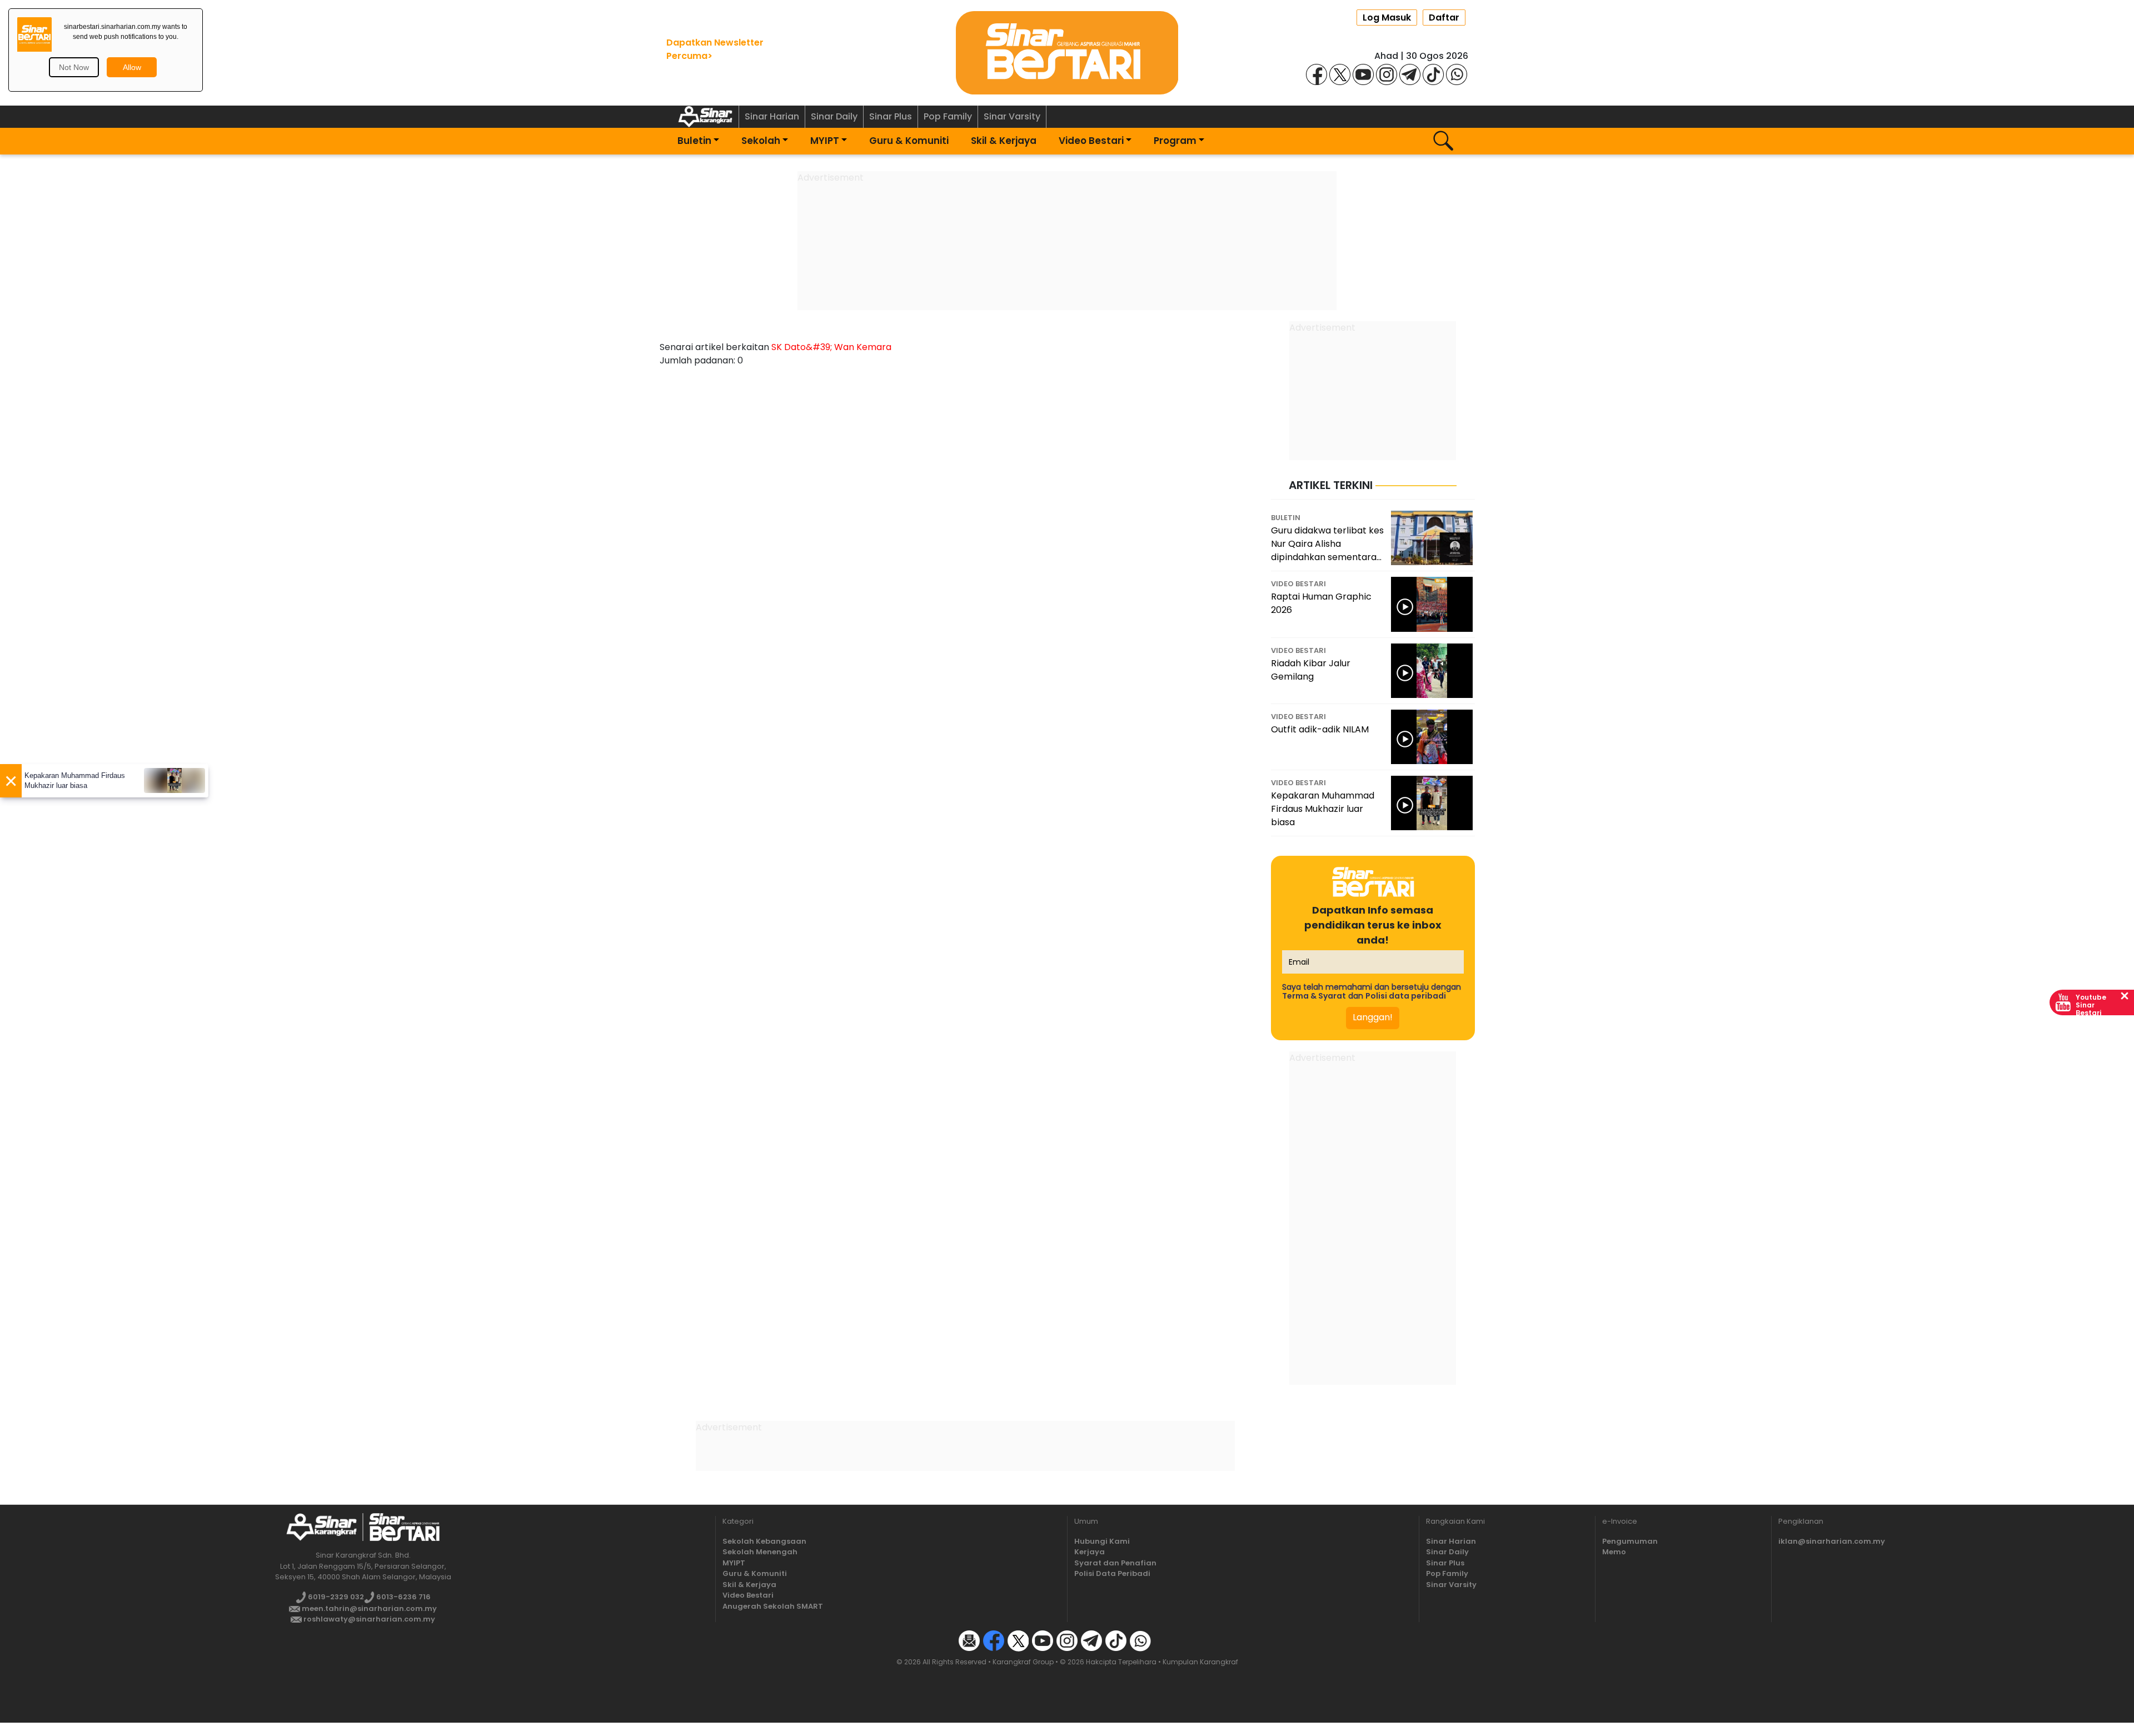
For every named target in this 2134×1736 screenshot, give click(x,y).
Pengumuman (1630, 1541)
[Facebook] (1317, 74)
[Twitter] (1018, 1640)
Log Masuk (1387, 18)
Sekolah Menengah (760, 1552)
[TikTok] (1433, 74)
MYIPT (825, 141)
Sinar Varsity (1012, 116)
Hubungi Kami (1102, 1541)
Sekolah (761, 141)
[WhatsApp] (1457, 74)
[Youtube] (1363, 74)
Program (1175, 141)
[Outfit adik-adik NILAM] (1432, 737)
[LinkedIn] (1165, 1640)
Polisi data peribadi (1406, 996)
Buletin (694, 141)
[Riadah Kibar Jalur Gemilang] (1432, 671)
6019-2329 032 (335, 1597)
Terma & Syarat (1314, 996)
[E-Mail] (969, 1640)
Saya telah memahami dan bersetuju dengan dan (1372, 991)
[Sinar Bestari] (1067, 52)
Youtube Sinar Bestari (2091, 1005)
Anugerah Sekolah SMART (773, 1606)
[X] (1340, 74)
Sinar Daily (834, 116)
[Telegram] (1410, 74)
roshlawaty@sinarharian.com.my (368, 1619)
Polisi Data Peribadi (1112, 1573)
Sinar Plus (891, 116)
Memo (1614, 1552)
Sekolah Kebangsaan (764, 1541)
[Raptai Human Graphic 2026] (1432, 604)
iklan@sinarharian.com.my (1832, 1541)
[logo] (321, 1527)
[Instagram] (1387, 74)
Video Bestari (1091, 141)
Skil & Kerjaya (1004, 141)
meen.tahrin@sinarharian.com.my (368, 1608)
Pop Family (948, 116)
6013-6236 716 (403, 1597)
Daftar (1444, 18)
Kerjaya (1090, 1552)
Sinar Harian (772, 116)
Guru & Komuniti (909, 141)
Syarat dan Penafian (1115, 1563)
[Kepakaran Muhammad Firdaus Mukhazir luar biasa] (1432, 803)
